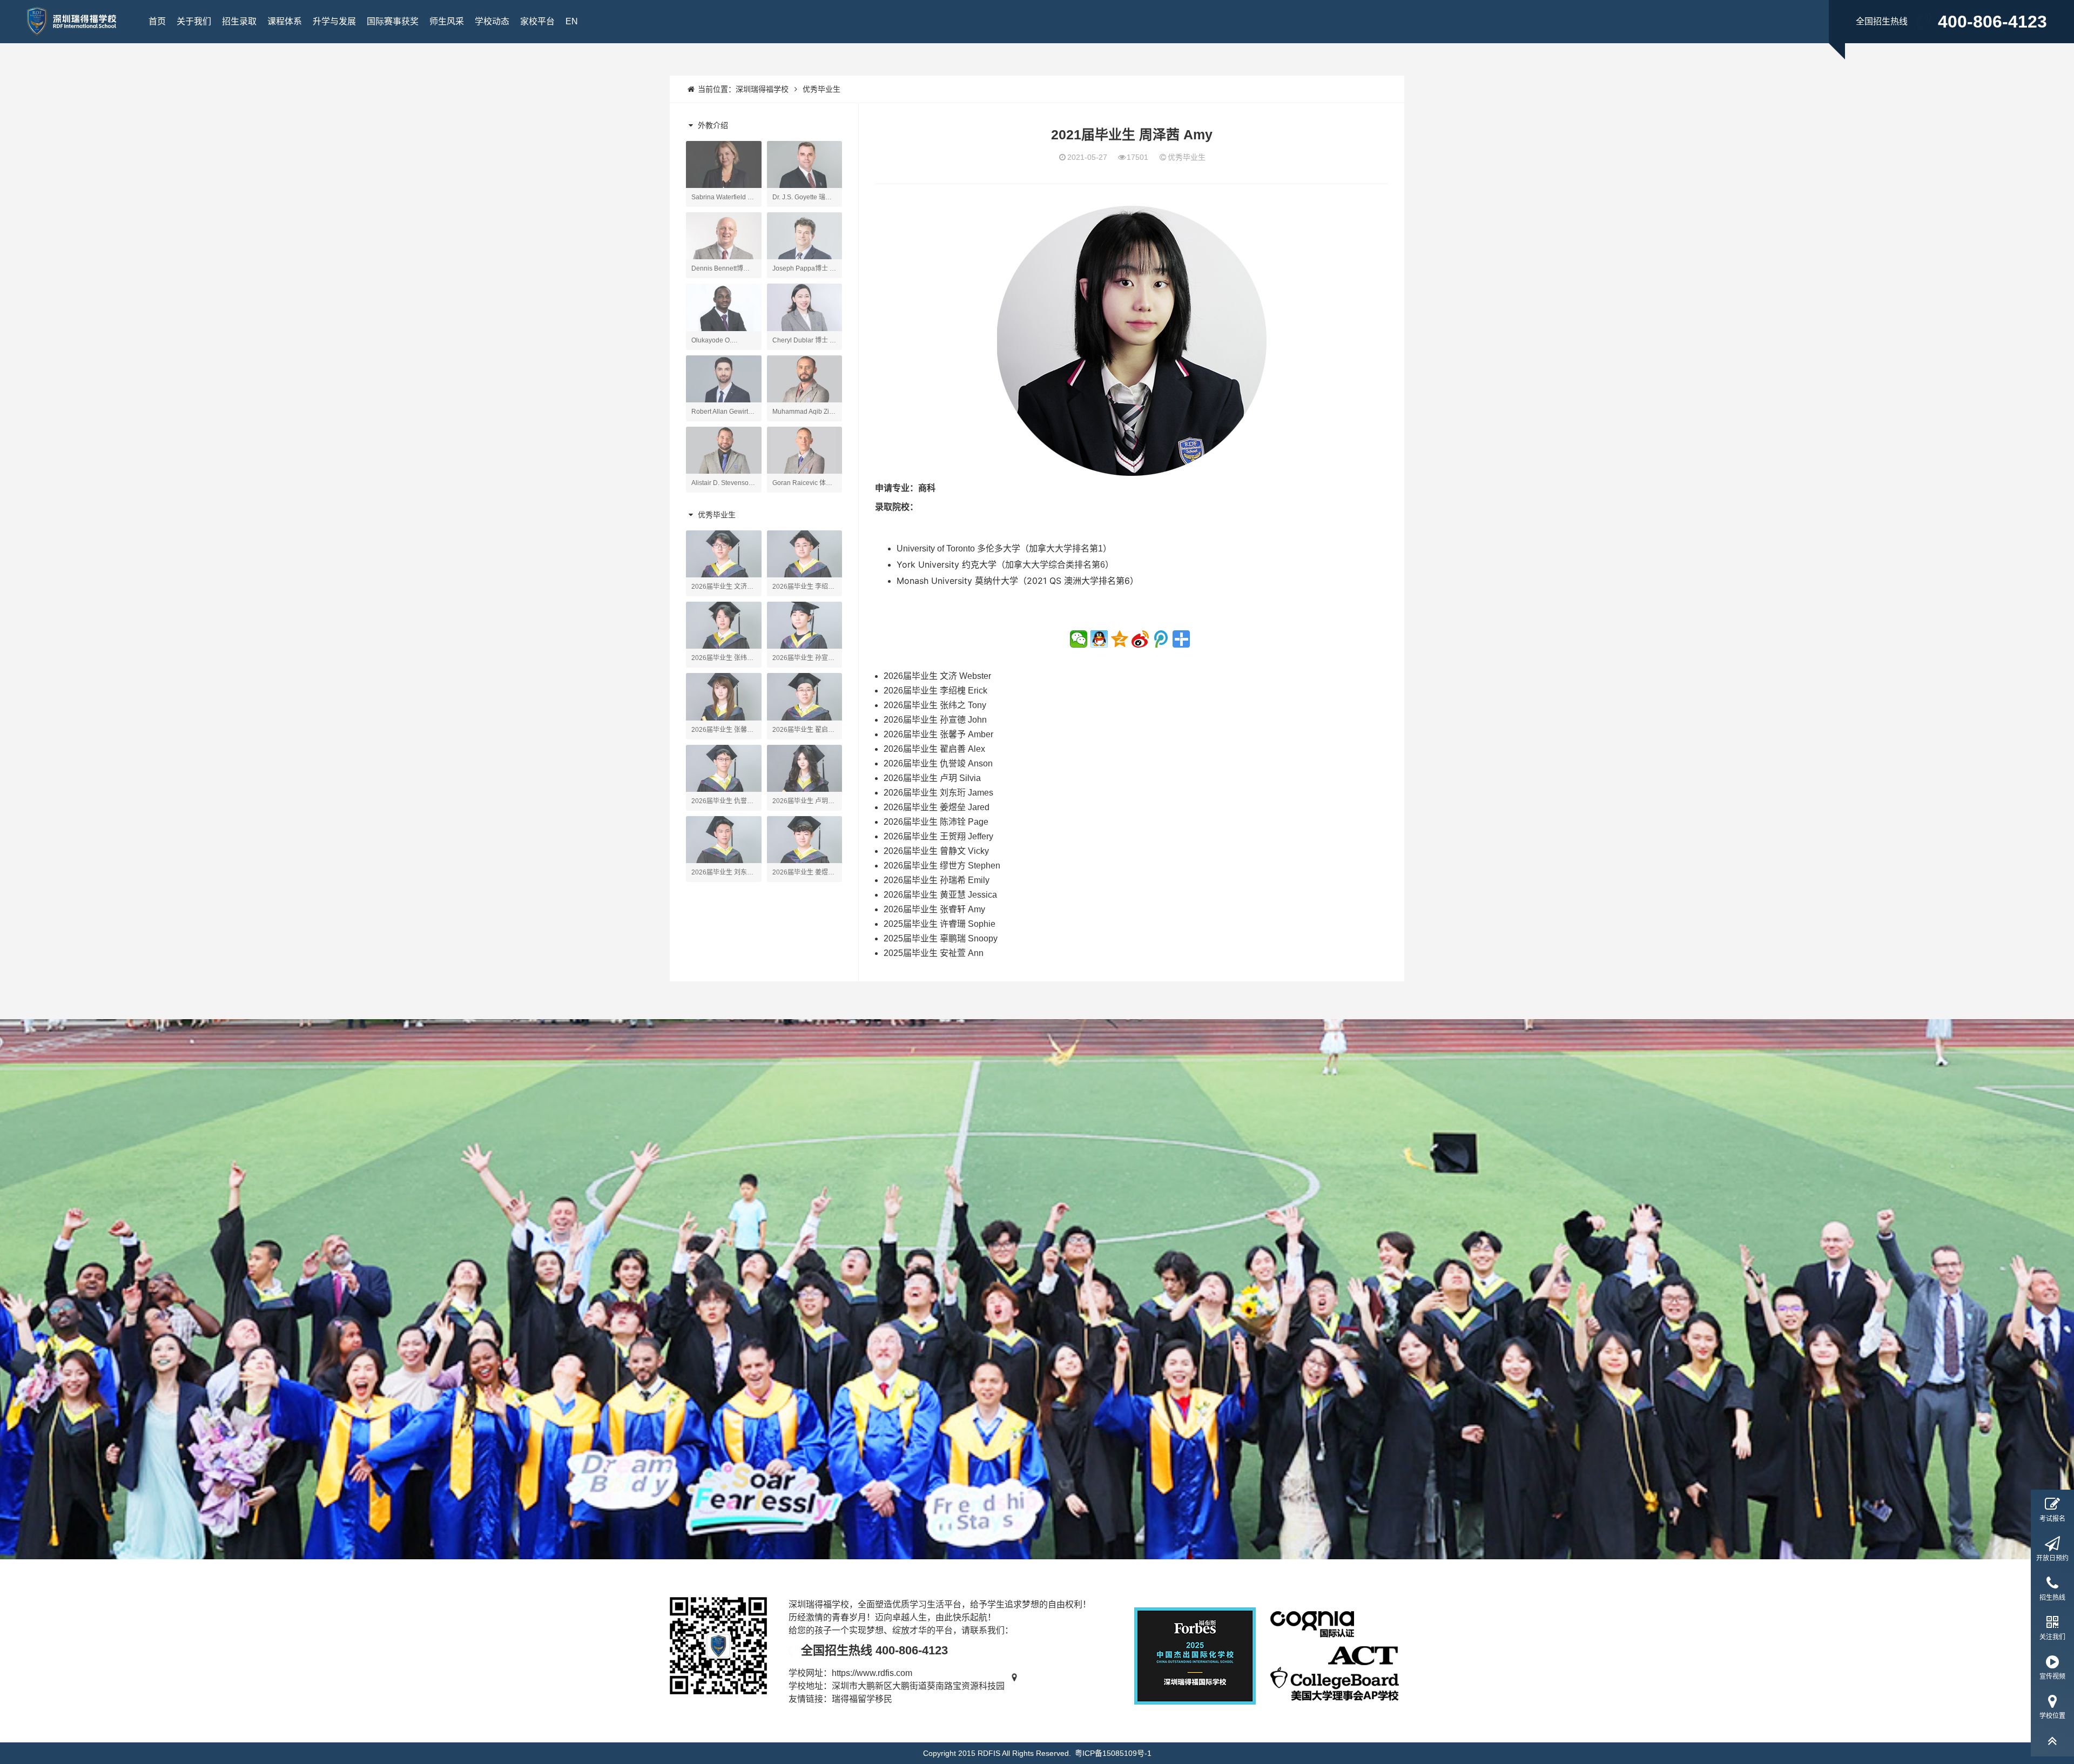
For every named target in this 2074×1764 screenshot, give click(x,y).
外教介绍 (712, 125)
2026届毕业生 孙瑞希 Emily (937, 880)
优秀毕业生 (821, 89)
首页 (157, 21)
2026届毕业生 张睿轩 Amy (934, 909)
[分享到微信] (1079, 639)
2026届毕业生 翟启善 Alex (934, 749)
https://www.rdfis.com (872, 1673)
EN (572, 21)
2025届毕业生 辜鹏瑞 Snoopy (941, 938)
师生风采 (447, 21)
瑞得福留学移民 (862, 1699)
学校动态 (492, 21)
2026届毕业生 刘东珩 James (938, 793)
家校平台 (537, 21)
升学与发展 (334, 21)
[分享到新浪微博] (1140, 639)
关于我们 (194, 21)
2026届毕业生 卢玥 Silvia (932, 778)
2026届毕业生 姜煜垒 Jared (937, 807)
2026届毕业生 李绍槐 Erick (935, 691)
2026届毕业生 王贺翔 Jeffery (938, 836)
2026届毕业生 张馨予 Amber (938, 734)
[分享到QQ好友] (1099, 639)
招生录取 (239, 21)
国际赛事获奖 (393, 21)
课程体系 (285, 21)
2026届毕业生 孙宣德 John (935, 720)
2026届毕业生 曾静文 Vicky (936, 851)
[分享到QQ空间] (1120, 639)
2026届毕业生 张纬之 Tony (935, 705)
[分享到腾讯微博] (1161, 639)
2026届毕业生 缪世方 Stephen (942, 866)
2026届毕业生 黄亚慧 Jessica (940, 895)
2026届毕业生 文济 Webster (937, 676)
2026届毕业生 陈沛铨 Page (936, 822)
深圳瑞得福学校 (762, 89)
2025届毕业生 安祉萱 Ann (934, 953)
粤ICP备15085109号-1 (1113, 1753)
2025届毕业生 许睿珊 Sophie (940, 924)
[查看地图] (1015, 1686)
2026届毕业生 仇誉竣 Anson (938, 763)
